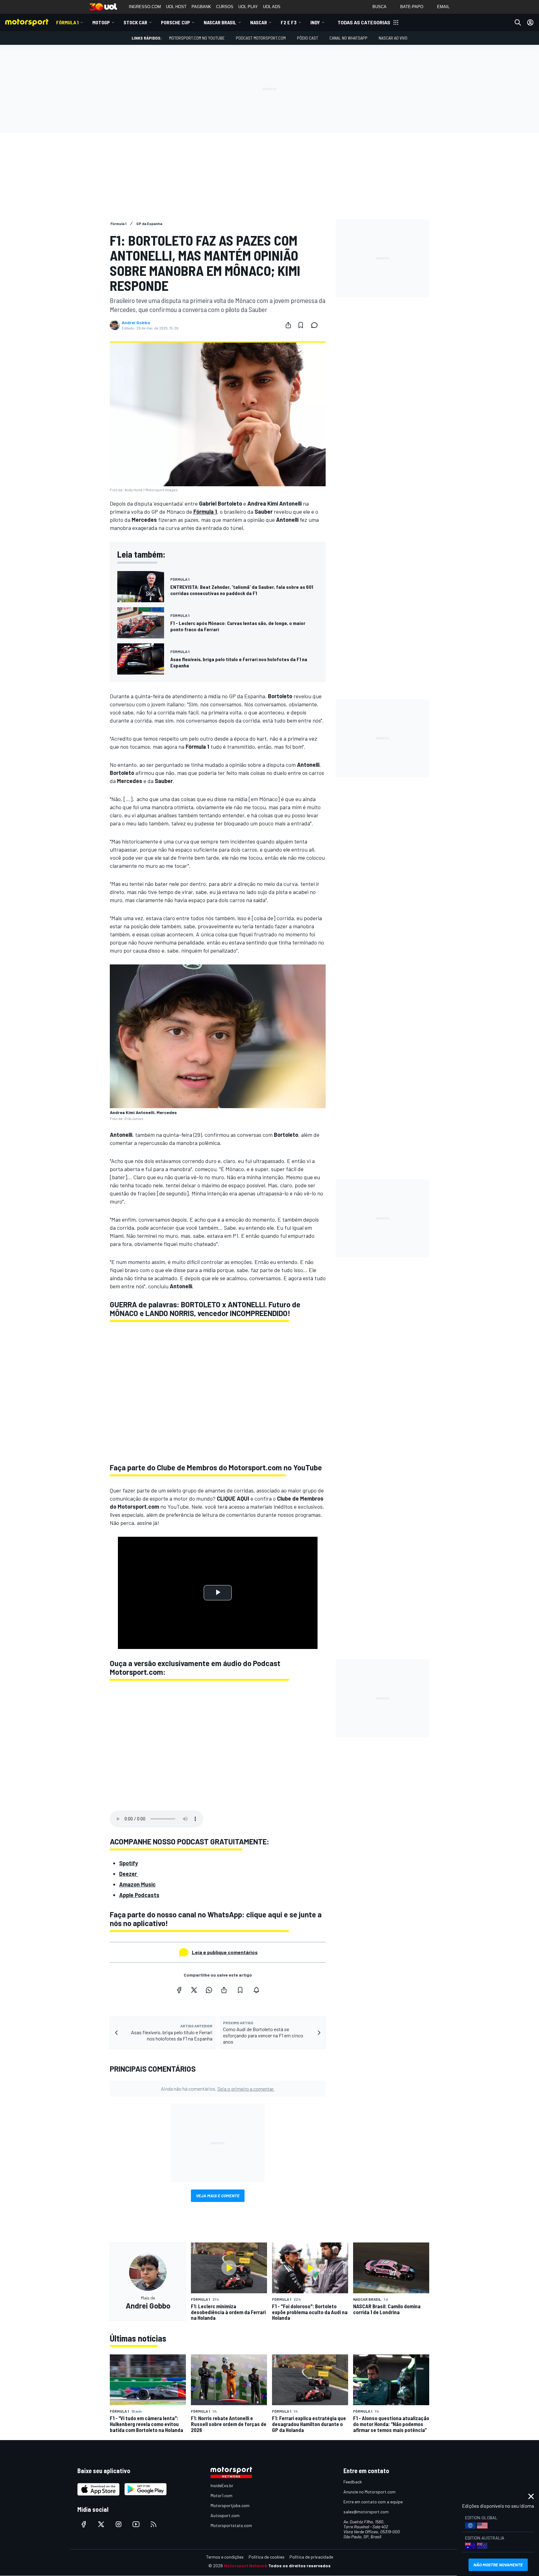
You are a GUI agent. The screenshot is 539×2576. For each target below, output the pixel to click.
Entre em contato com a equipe (373, 2502)
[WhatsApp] (209, 1990)
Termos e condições (225, 2557)
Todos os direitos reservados (299, 2566)
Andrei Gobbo (136, 323)
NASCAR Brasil (220, 22)
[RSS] (153, 2524)
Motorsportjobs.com (230, 2505)
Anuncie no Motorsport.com (369, 2492)
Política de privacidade (311, 2557)
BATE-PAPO (412, 7)
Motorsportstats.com (231, 2525)
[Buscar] (518, 22)
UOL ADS (272, 7)
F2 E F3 (289, 22)
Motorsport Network (246, 2566)
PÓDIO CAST (308, 38)
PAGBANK (201, 7)
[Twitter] (194, 1990)
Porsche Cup (175, 22)
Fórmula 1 (67, 22)
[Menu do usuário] (530, 22)
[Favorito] (301, 325)
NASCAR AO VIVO (393, 38)
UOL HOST (176, 7)
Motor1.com (221, 2495)
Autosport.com (225, 2515)
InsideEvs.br (222, 2485)
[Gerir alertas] (256, 1990)
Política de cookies (267, 2557)
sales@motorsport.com (366, 2512)
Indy (315, 22)
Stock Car (135, 22)
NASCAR (259, 22)
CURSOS (225, 7)
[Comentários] (316, 325)
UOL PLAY (248, 7)
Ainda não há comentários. (218, 2089)
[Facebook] (179, 1990)
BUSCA (379, 7)
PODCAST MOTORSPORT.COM (261, 38)
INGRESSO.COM (145, 7)
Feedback (353, 2482)
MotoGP (101, 22)
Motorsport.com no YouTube (197, 38)
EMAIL (443, 7)
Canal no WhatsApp (348, 38)
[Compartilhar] (288, 325)
